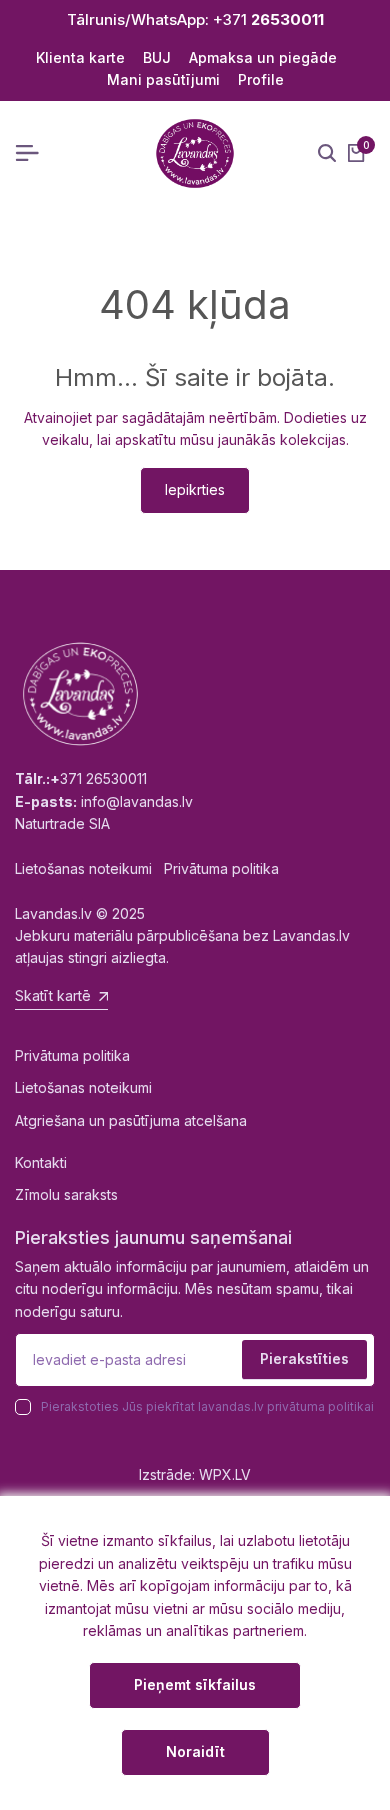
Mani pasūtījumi (163, 79)
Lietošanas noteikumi (83, 1087)
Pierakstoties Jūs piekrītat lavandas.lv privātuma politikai (207, 1406)
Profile (261, 79)
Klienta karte (80, 57)
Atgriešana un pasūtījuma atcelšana (131, 1120)
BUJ (157, 57)
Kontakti (41, 1162)
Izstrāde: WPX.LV (195, 1474)
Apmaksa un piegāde (263, 57)
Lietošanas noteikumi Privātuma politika (147, 868)
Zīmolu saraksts (66, 1194)
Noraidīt (195, 1751)
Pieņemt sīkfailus (195, 1684)
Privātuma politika (72, 1055)
